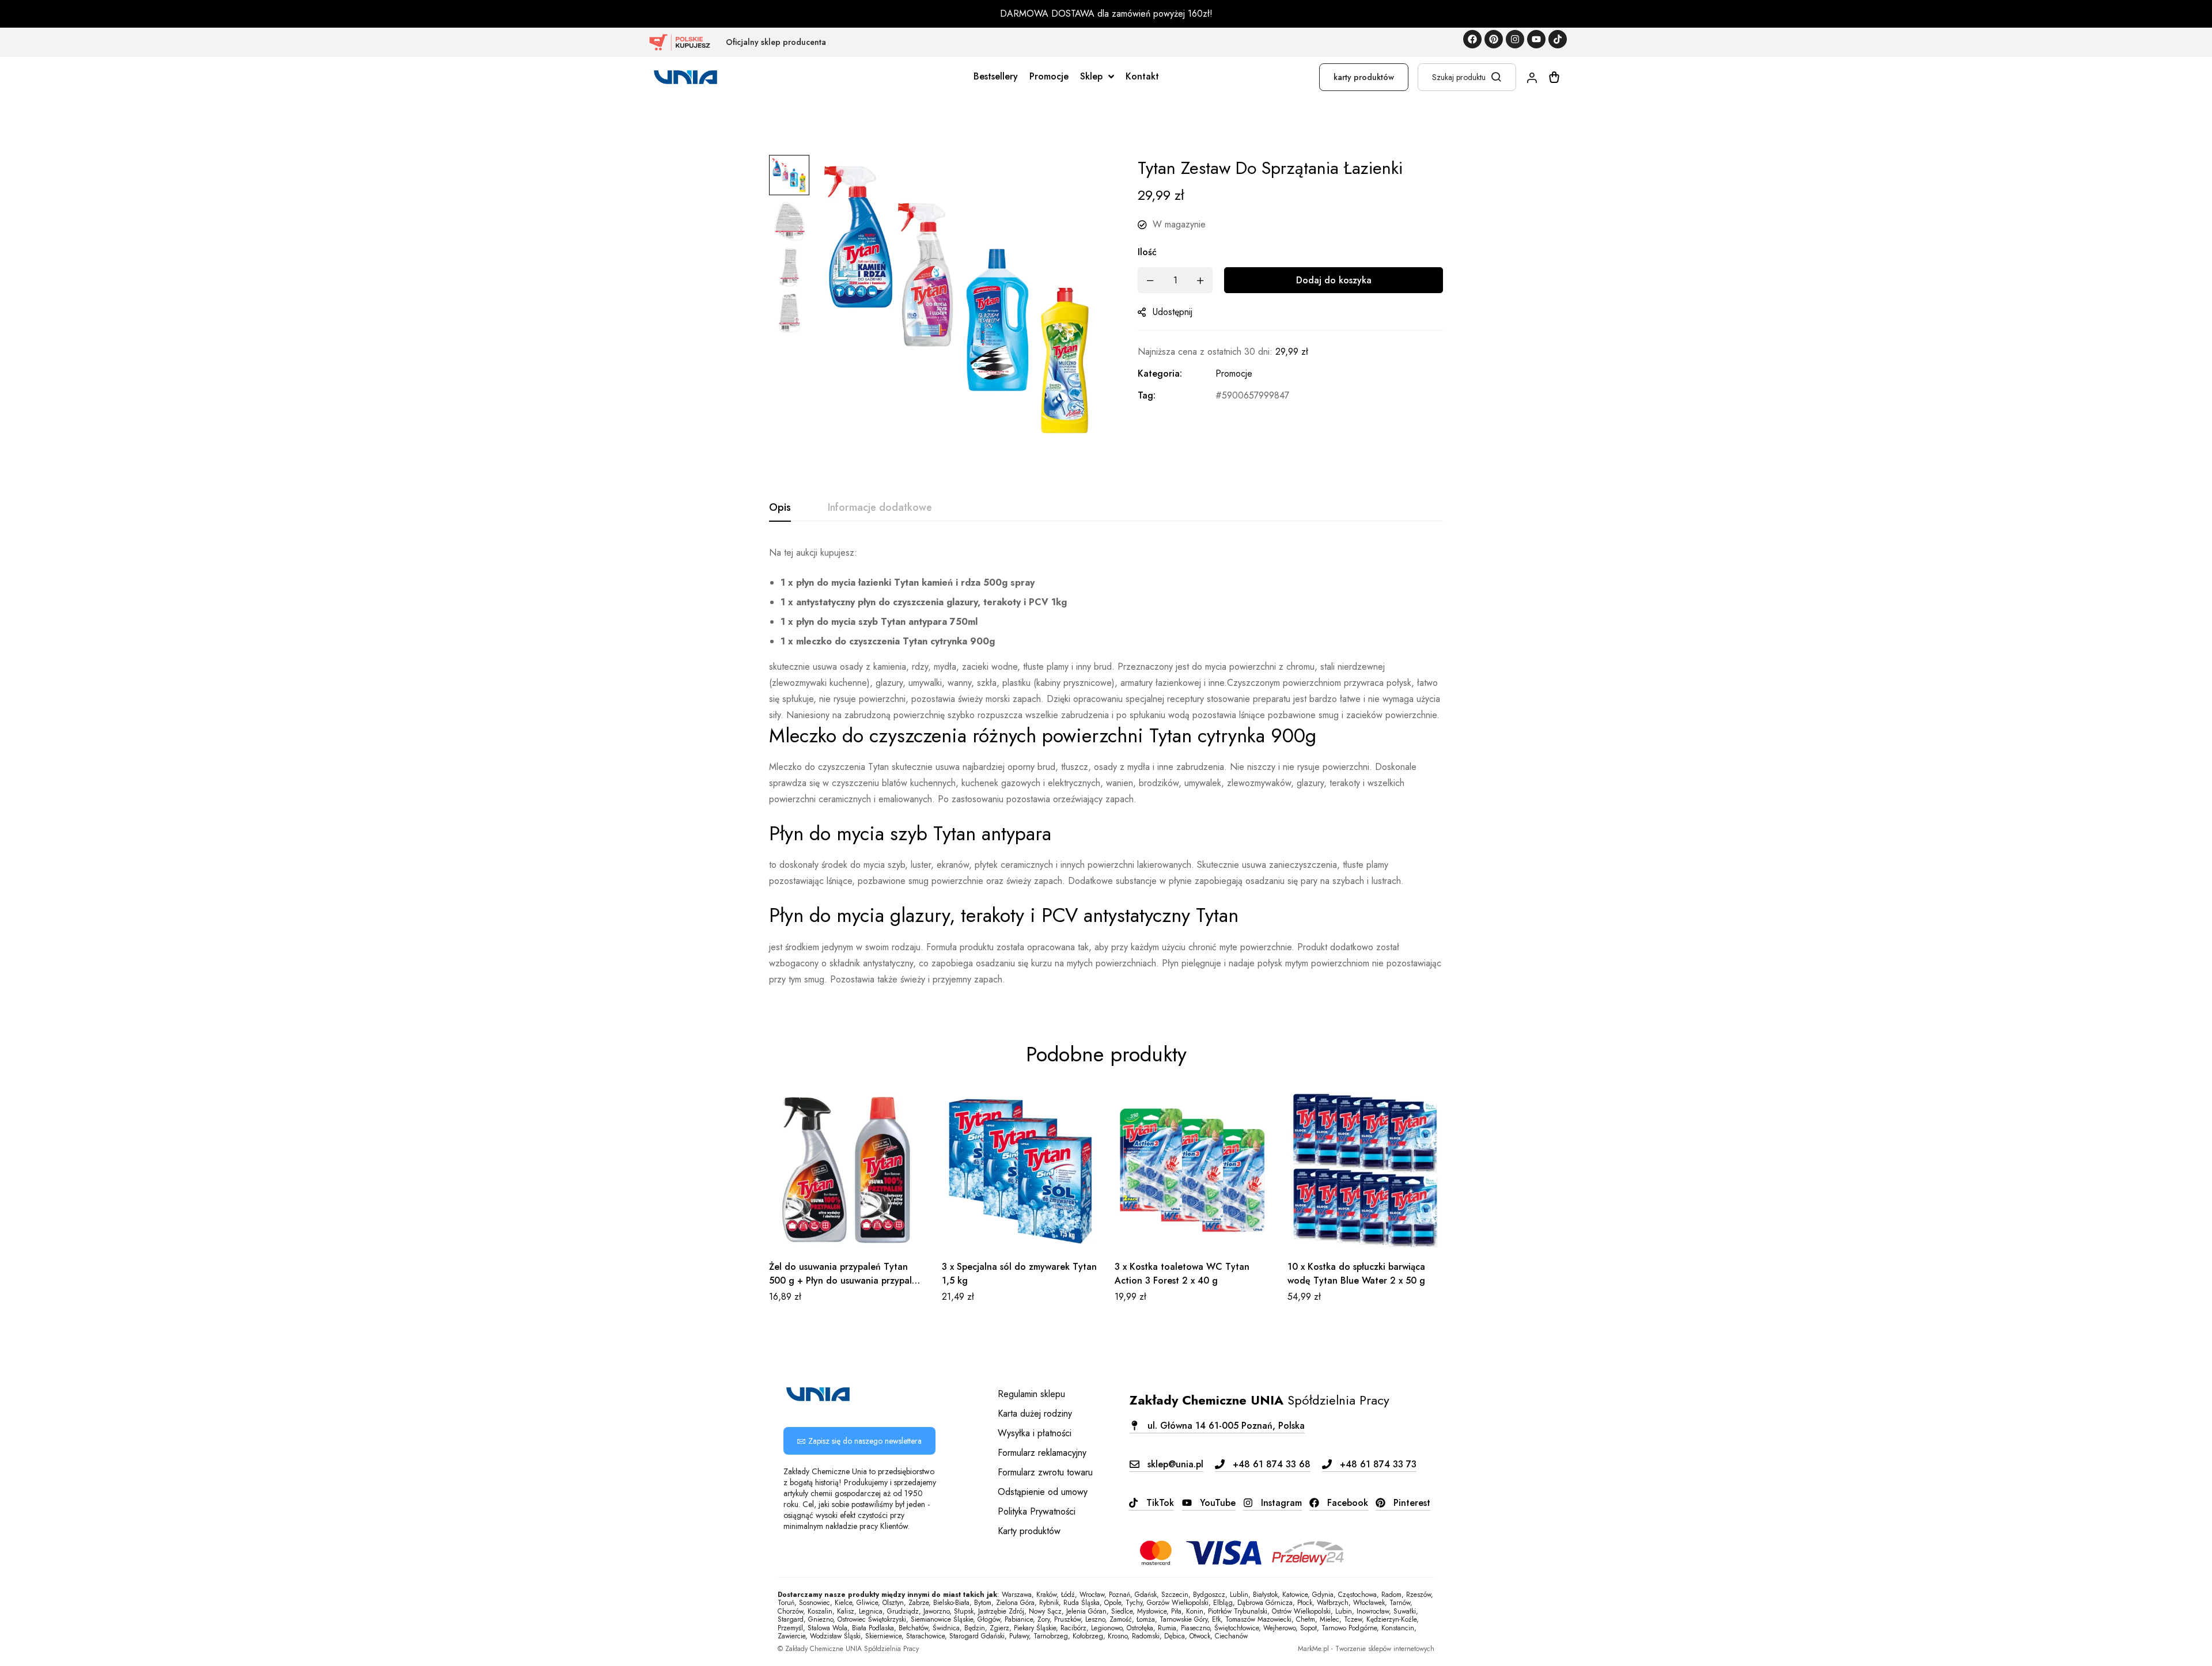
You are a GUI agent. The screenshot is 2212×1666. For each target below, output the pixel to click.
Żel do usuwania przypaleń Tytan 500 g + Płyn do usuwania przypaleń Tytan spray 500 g (846, 1280)
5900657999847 (1255, 395)
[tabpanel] (1106, 766)
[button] (859, 1441)
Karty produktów (1029, 1531)
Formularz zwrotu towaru (1045, 1472)
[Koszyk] (1554, 77)
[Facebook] (1472, 39)
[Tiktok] (1558, 39)
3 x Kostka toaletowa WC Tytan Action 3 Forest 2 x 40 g (1182, 1274)
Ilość (1147, 252)
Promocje (1234, 373)
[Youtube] (1536, 39)
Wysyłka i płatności (1035, 1433)
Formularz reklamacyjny (1042, 1453)
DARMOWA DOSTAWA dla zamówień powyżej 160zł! (1106, 14)
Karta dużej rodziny (1035, 1413)
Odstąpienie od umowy (1043, 1492)
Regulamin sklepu (1031, 1394)
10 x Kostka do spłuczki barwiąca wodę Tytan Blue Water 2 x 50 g (1356, 1274)
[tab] (780, 508)
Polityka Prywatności (1037, 1511)
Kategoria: (1160, 373)
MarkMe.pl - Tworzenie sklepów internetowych (1366, 1649)
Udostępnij (1173, 312)
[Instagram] (1515, 39)
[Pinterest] (1494, 39)
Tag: (1147, 395)
